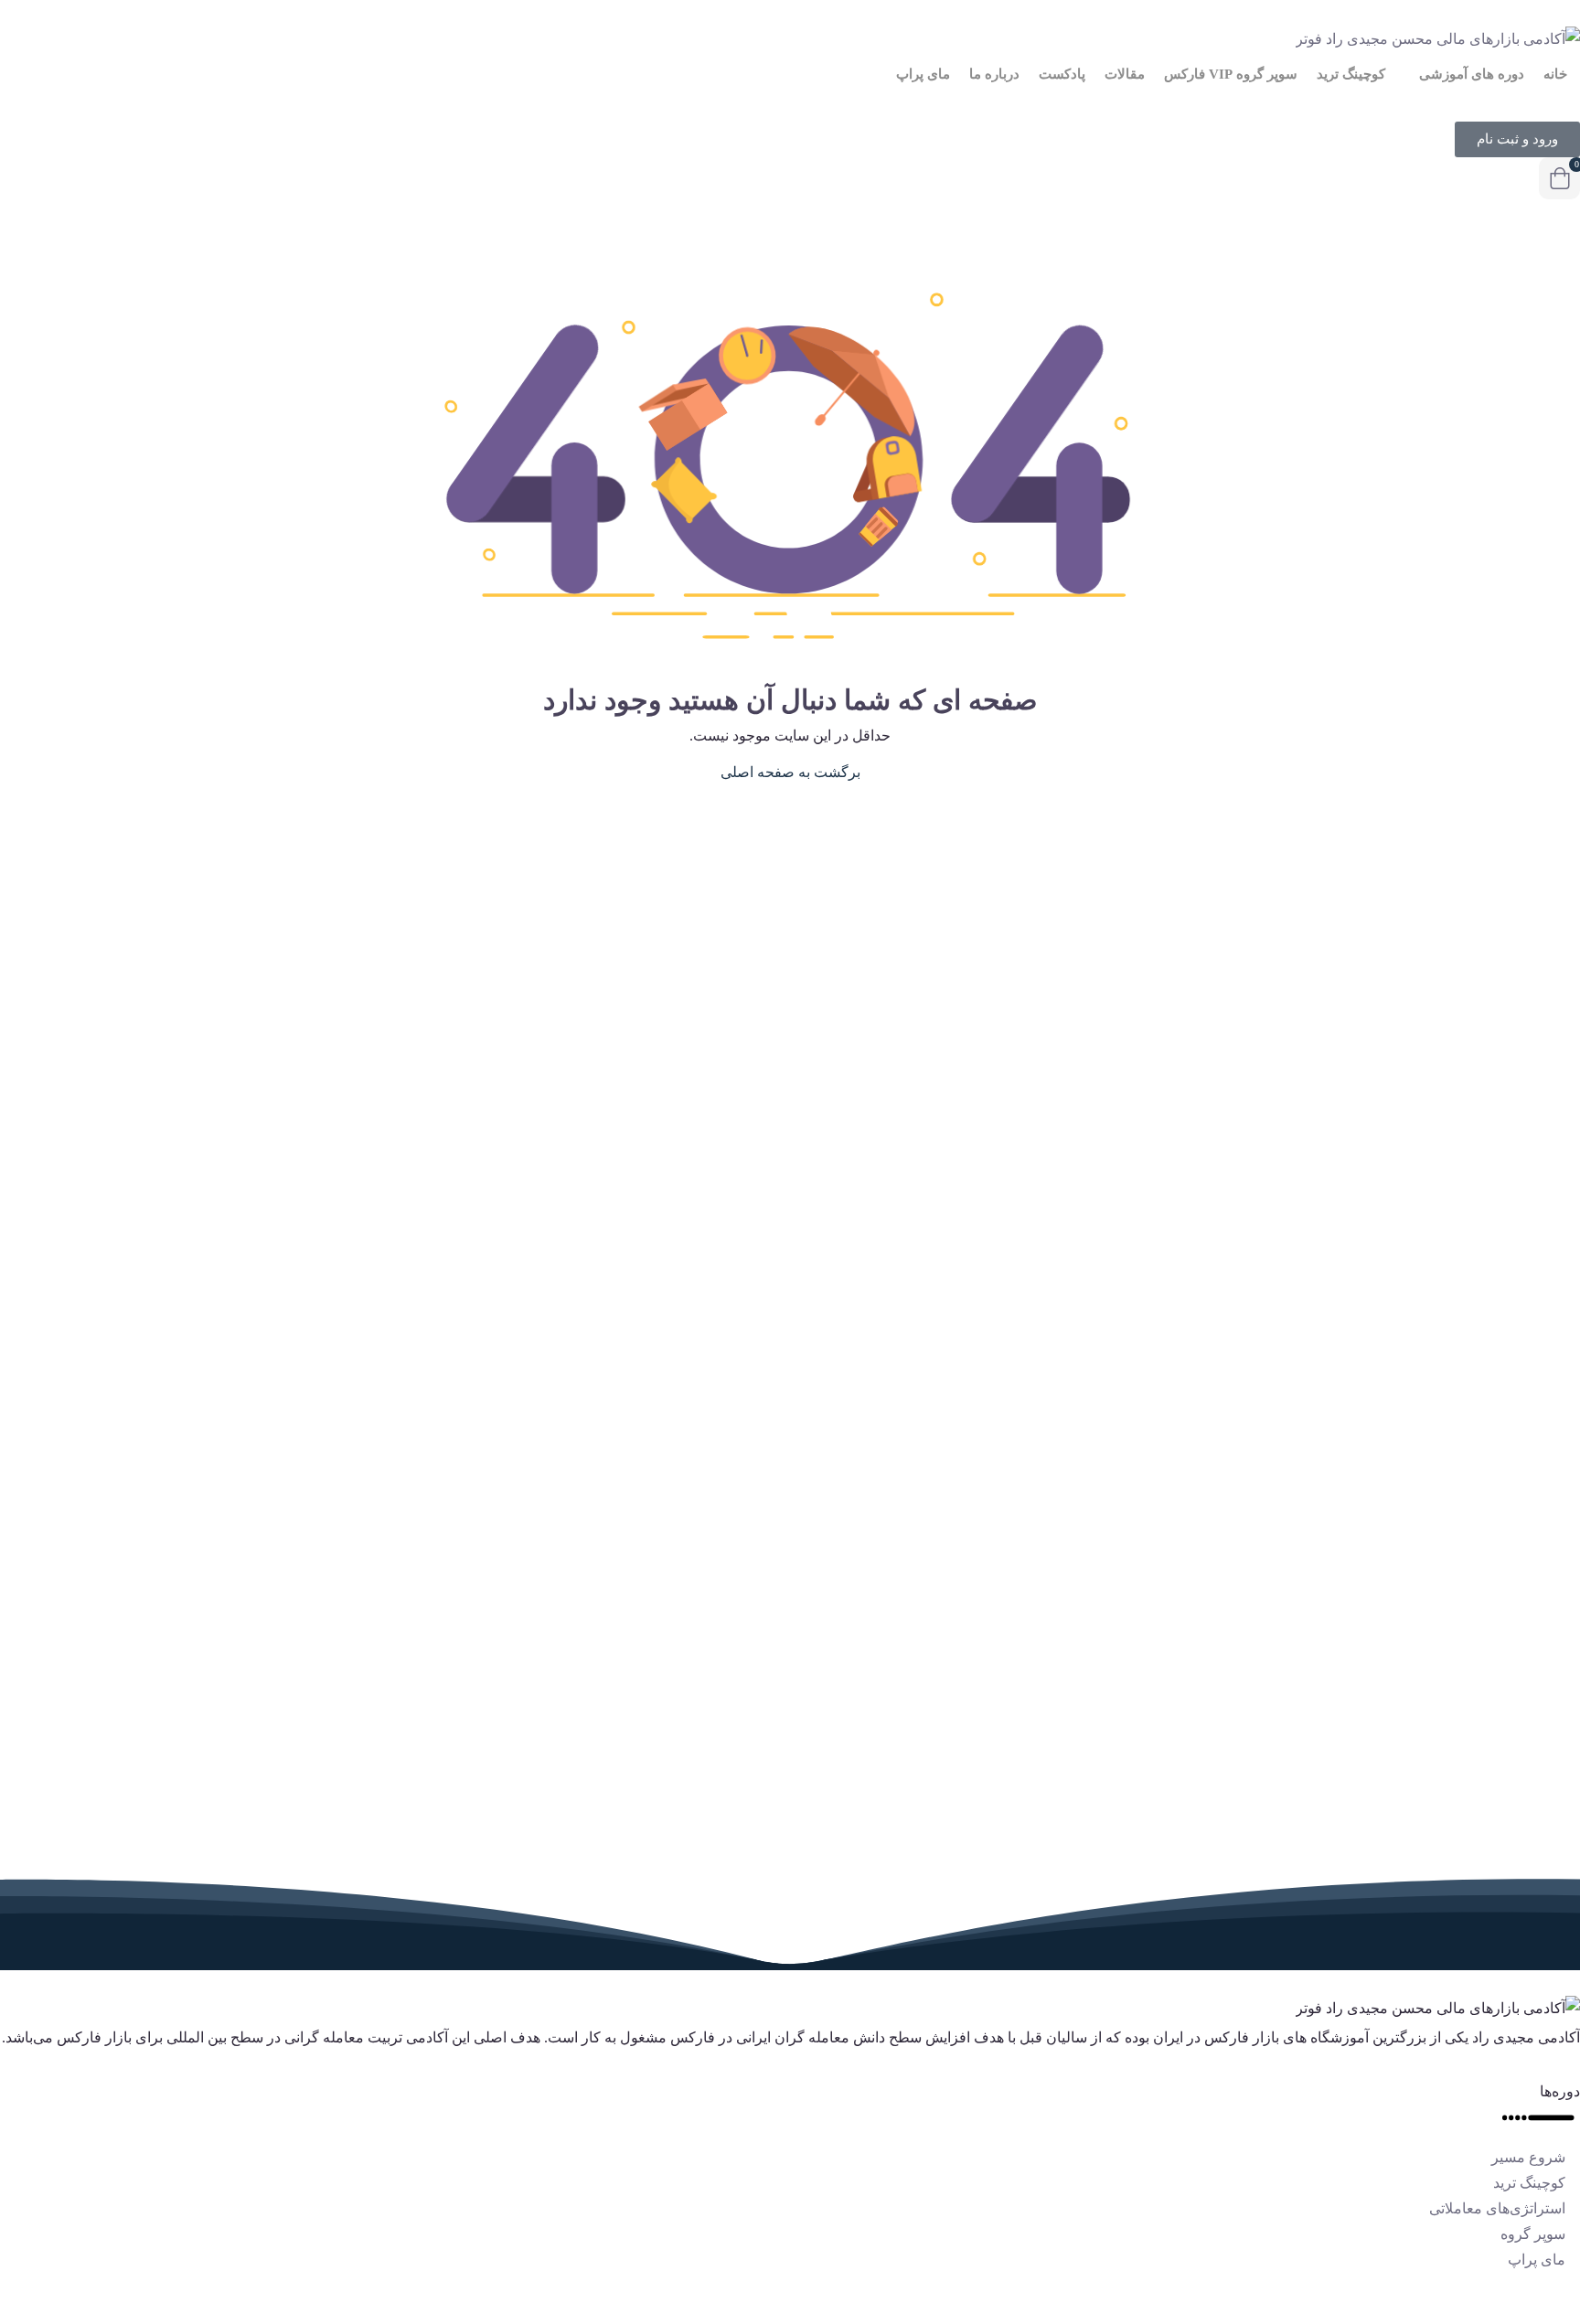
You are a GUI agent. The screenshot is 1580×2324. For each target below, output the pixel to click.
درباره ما (994, 74)
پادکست (1062, 74)
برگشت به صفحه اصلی (790, 772)
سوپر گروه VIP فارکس (1231, 74)
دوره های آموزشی (1470, 74)
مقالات (1125, 74)
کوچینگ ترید (1351, 74)
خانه (1555, 74)
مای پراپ (923, 74)
